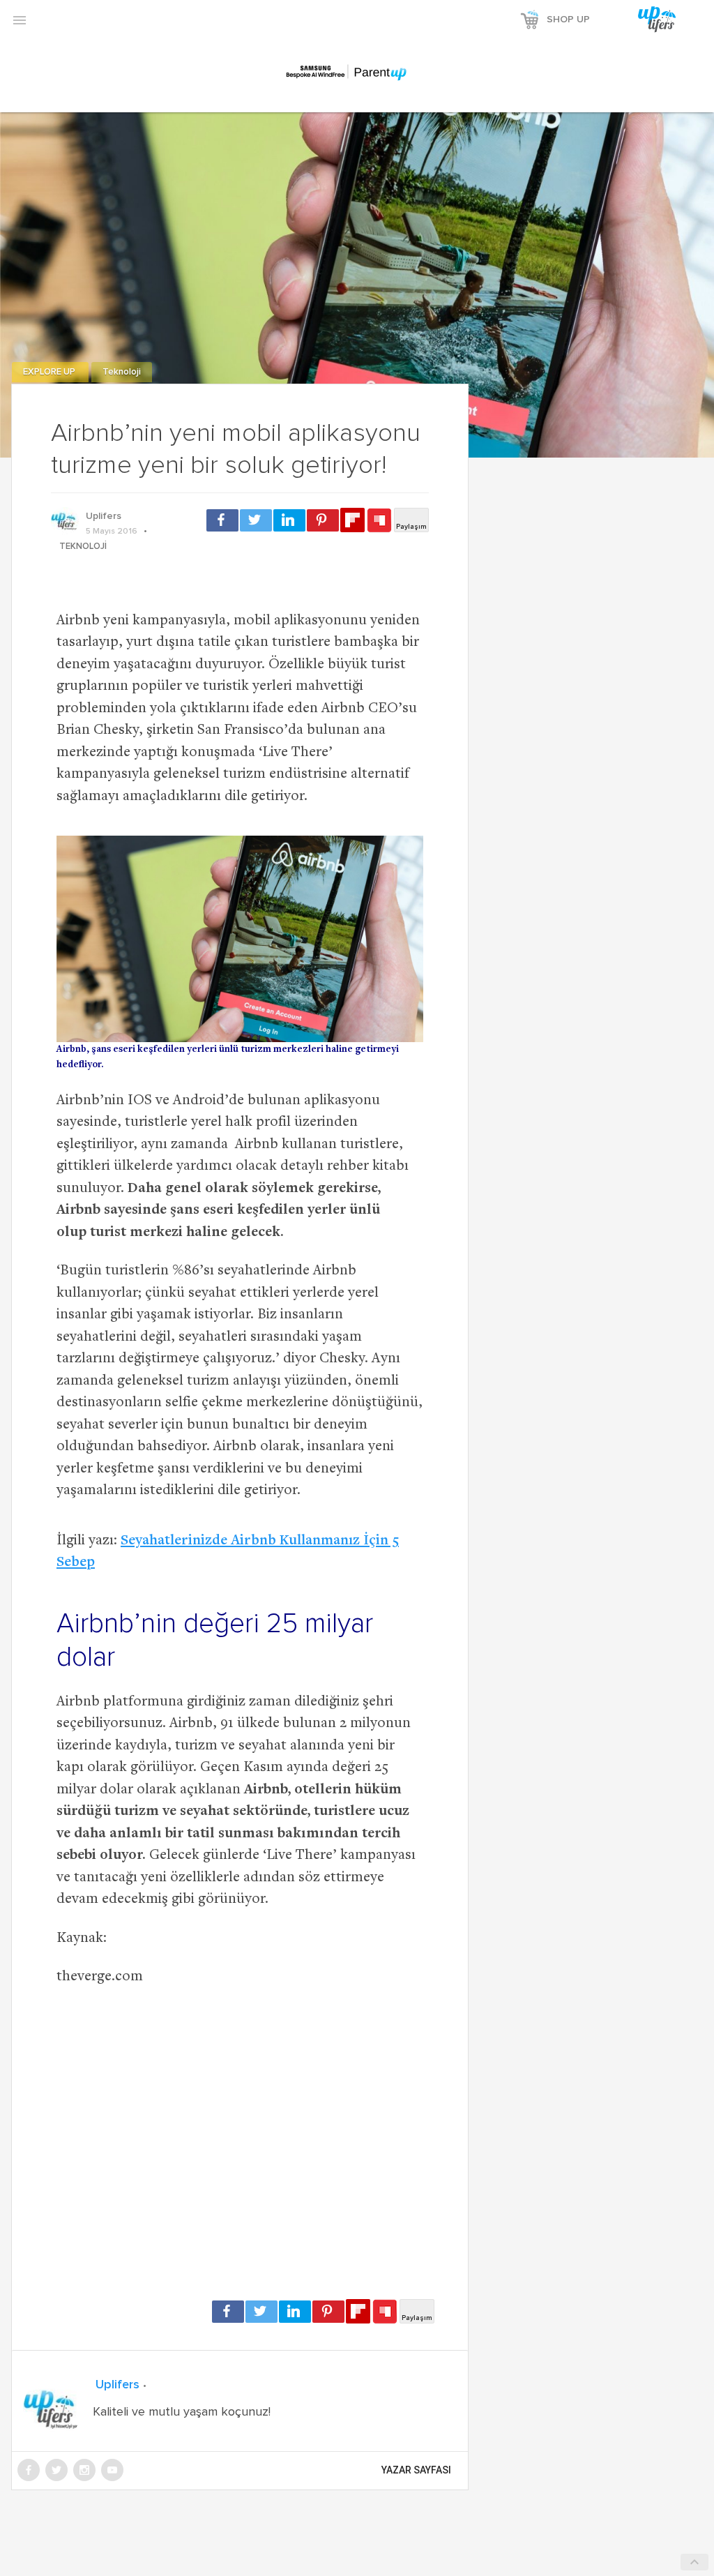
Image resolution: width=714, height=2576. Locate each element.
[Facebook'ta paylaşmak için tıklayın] (222, 520)
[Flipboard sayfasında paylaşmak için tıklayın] (352, 520)
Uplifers (104, 516)
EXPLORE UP (50, 372)
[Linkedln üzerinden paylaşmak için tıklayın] (289, 520)
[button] (20, 20)
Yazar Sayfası (416, 2470)
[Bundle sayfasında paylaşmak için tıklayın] (379, 521)
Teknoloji (122, 372)
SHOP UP (568, 20)
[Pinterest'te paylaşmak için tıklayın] (323, 520)
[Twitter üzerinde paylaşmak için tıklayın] (256, 520)
